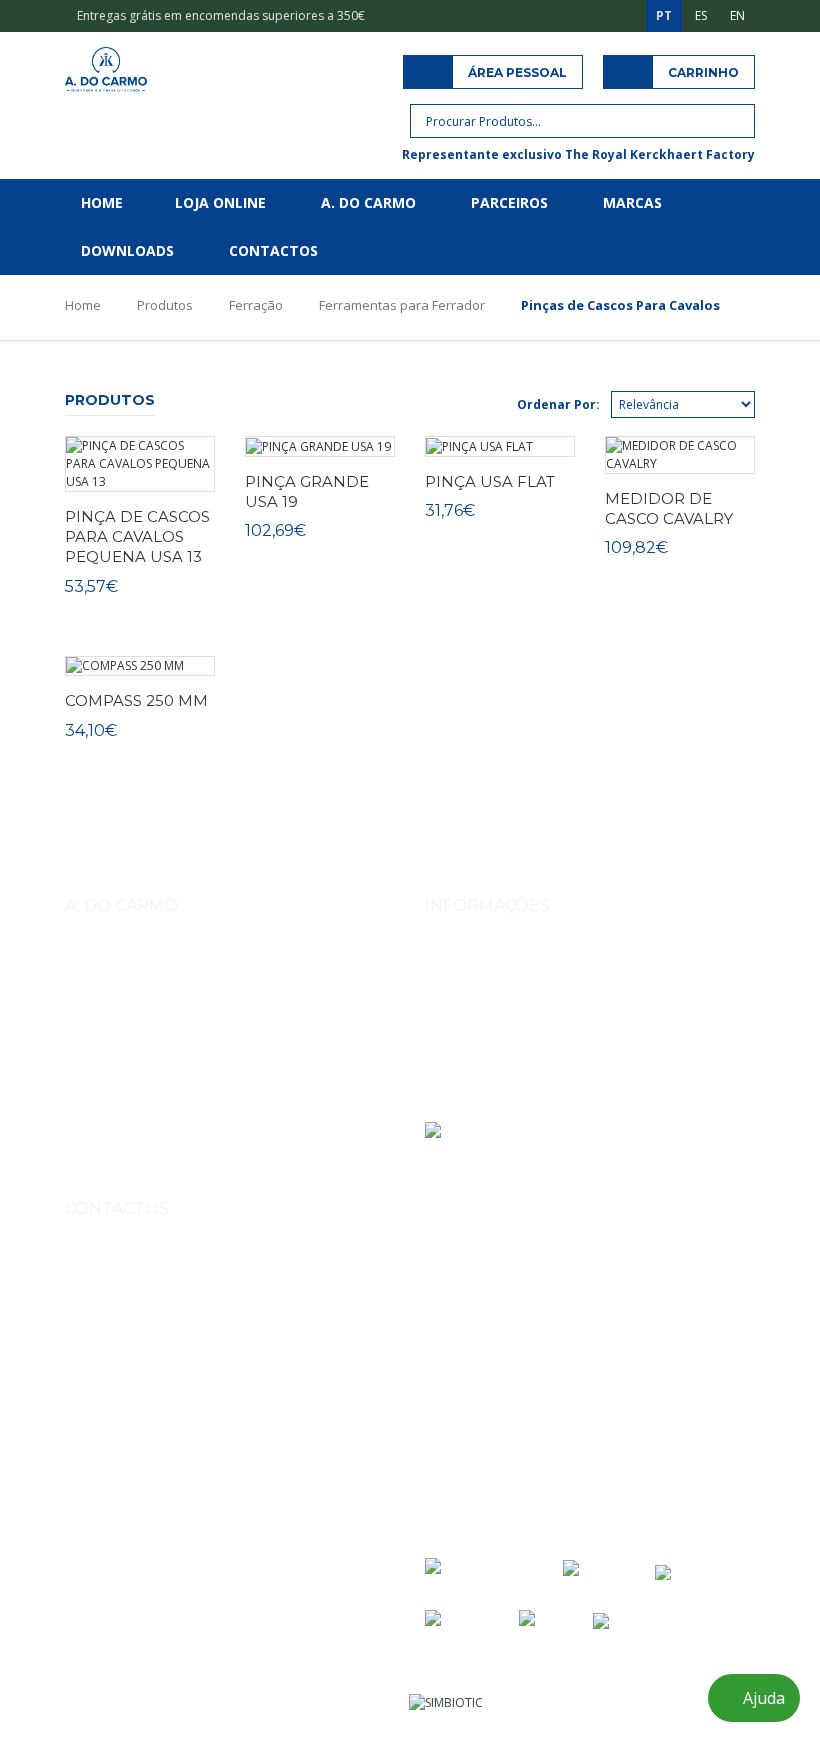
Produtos (165, 305)
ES (701, 15)
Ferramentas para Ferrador (402, 305)
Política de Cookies (479, 1072)
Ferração (256, 305)
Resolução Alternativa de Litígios (517, 1100)
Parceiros (509, 202)
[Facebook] (127, 1456)
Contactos (273, 250)
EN (737, 15)
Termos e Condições (484, 1016)
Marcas (632, 202)
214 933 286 (232, 1357)
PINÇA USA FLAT (490, 481)
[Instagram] (83, 1456)
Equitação (165, 1123)
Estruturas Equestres (266, 1123)
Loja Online (220, 202)
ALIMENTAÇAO (183, 1154)
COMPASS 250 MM (136, 700)
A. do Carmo (368, 202)
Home (102, 202)
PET (250, 1154)
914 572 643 (121, 1311)
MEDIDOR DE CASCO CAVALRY (669, 508)
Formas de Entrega (478, 960)
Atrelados (99, 1154)
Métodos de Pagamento (493, 988)
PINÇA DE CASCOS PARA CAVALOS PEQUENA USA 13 (137, 537)
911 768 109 (200, 1311)
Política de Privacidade (489, 1044)
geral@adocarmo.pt (144, 1403)
